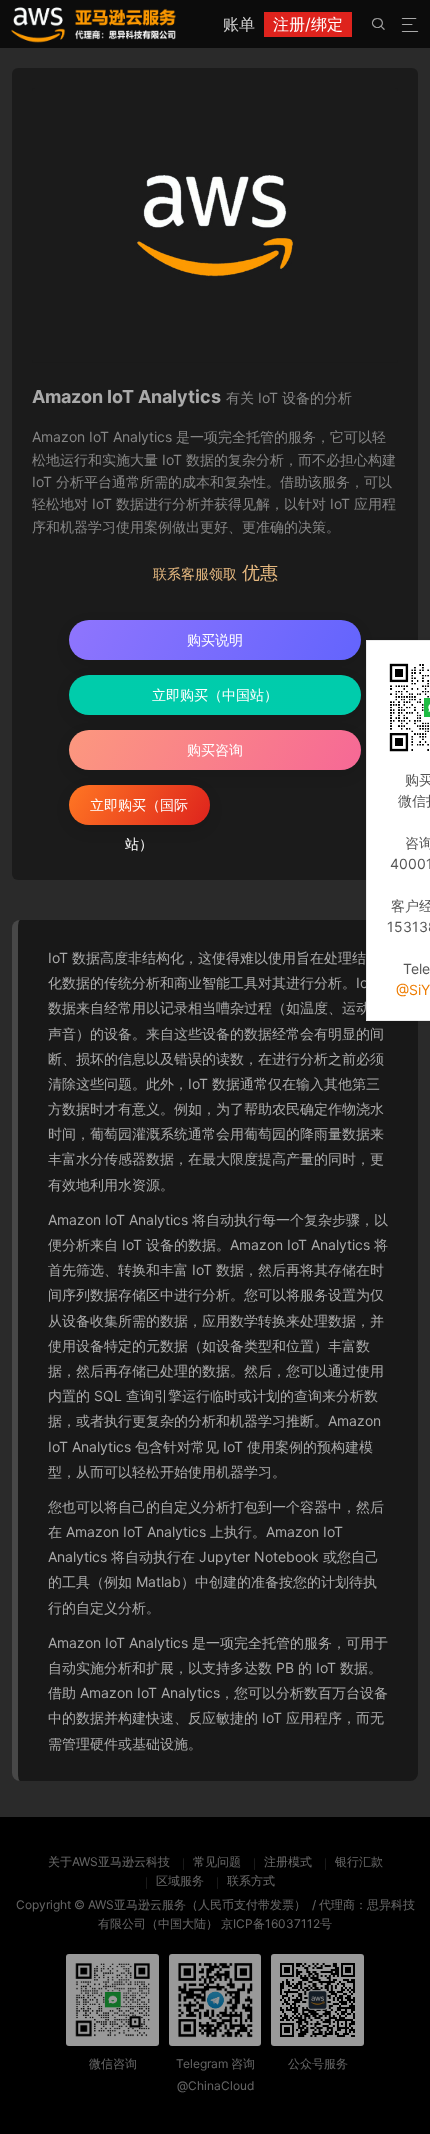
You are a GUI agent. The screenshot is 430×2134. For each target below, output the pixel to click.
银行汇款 (359, 1861)
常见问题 (217, 1861)
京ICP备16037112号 (276, 1923)
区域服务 (180, 1880)
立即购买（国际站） (139, 810)
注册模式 (288, 1861)
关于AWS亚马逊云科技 (109, 1861)
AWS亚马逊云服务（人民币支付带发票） (197, 1904)
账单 (239, 24)
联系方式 (251, 1880)
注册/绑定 (308, 24)
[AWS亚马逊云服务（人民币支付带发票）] (93, 24)
